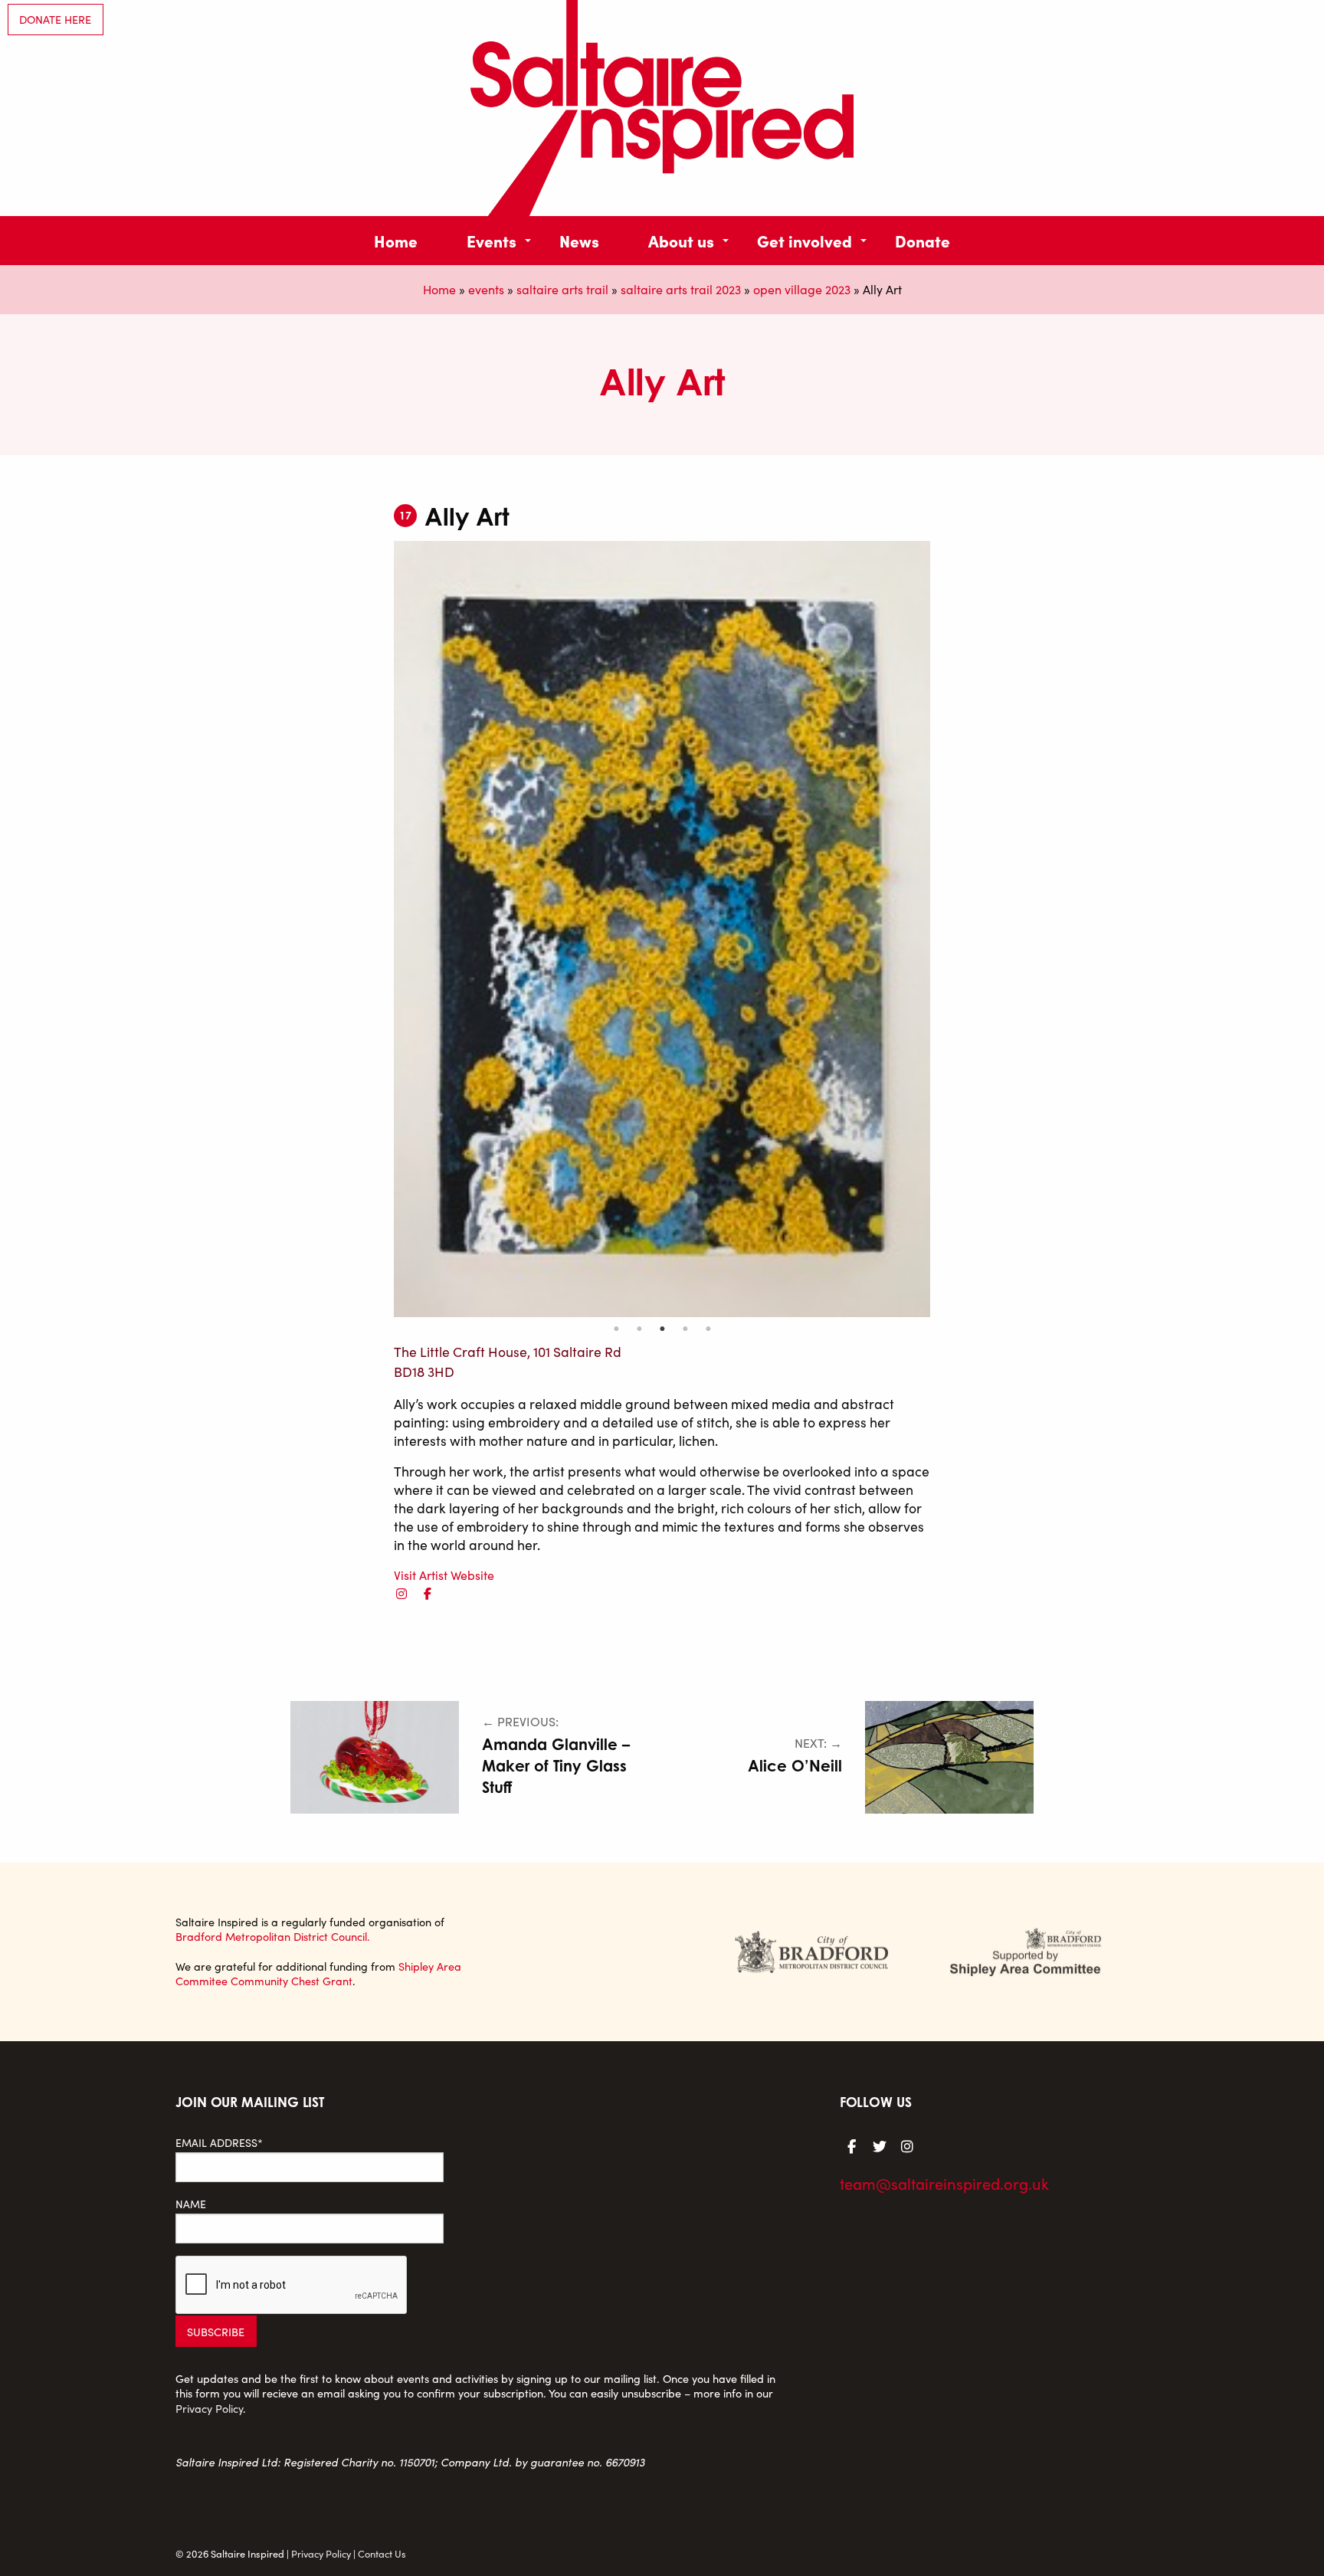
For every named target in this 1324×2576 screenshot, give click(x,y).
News (579, 240)
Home (396, 240)
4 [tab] (685, 1329)
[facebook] (428, 1593)
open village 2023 (802, 289)
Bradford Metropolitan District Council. (273, 1936)
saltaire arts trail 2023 (681, 289)
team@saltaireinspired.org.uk (944, 2183)
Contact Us (382, 2553)
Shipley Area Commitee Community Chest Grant (318, 1973)
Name (191, 2204)
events (486, 289)
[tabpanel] (662, 929)
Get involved (805, 240)
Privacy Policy (209, 2408)
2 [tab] (639, 1329)
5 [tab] (708, 1329)
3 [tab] (662, 1329)
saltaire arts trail (562, 289)
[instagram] (401, 1593)
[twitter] (880, 2145)
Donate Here (55, 19)
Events (492, 240)
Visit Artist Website (444, 1575)
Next (942, 929)
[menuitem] (396, 240)
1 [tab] (616, 1329)
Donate (923, 240)
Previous (382, 929)
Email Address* (219, 2143)
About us (681, 240)
